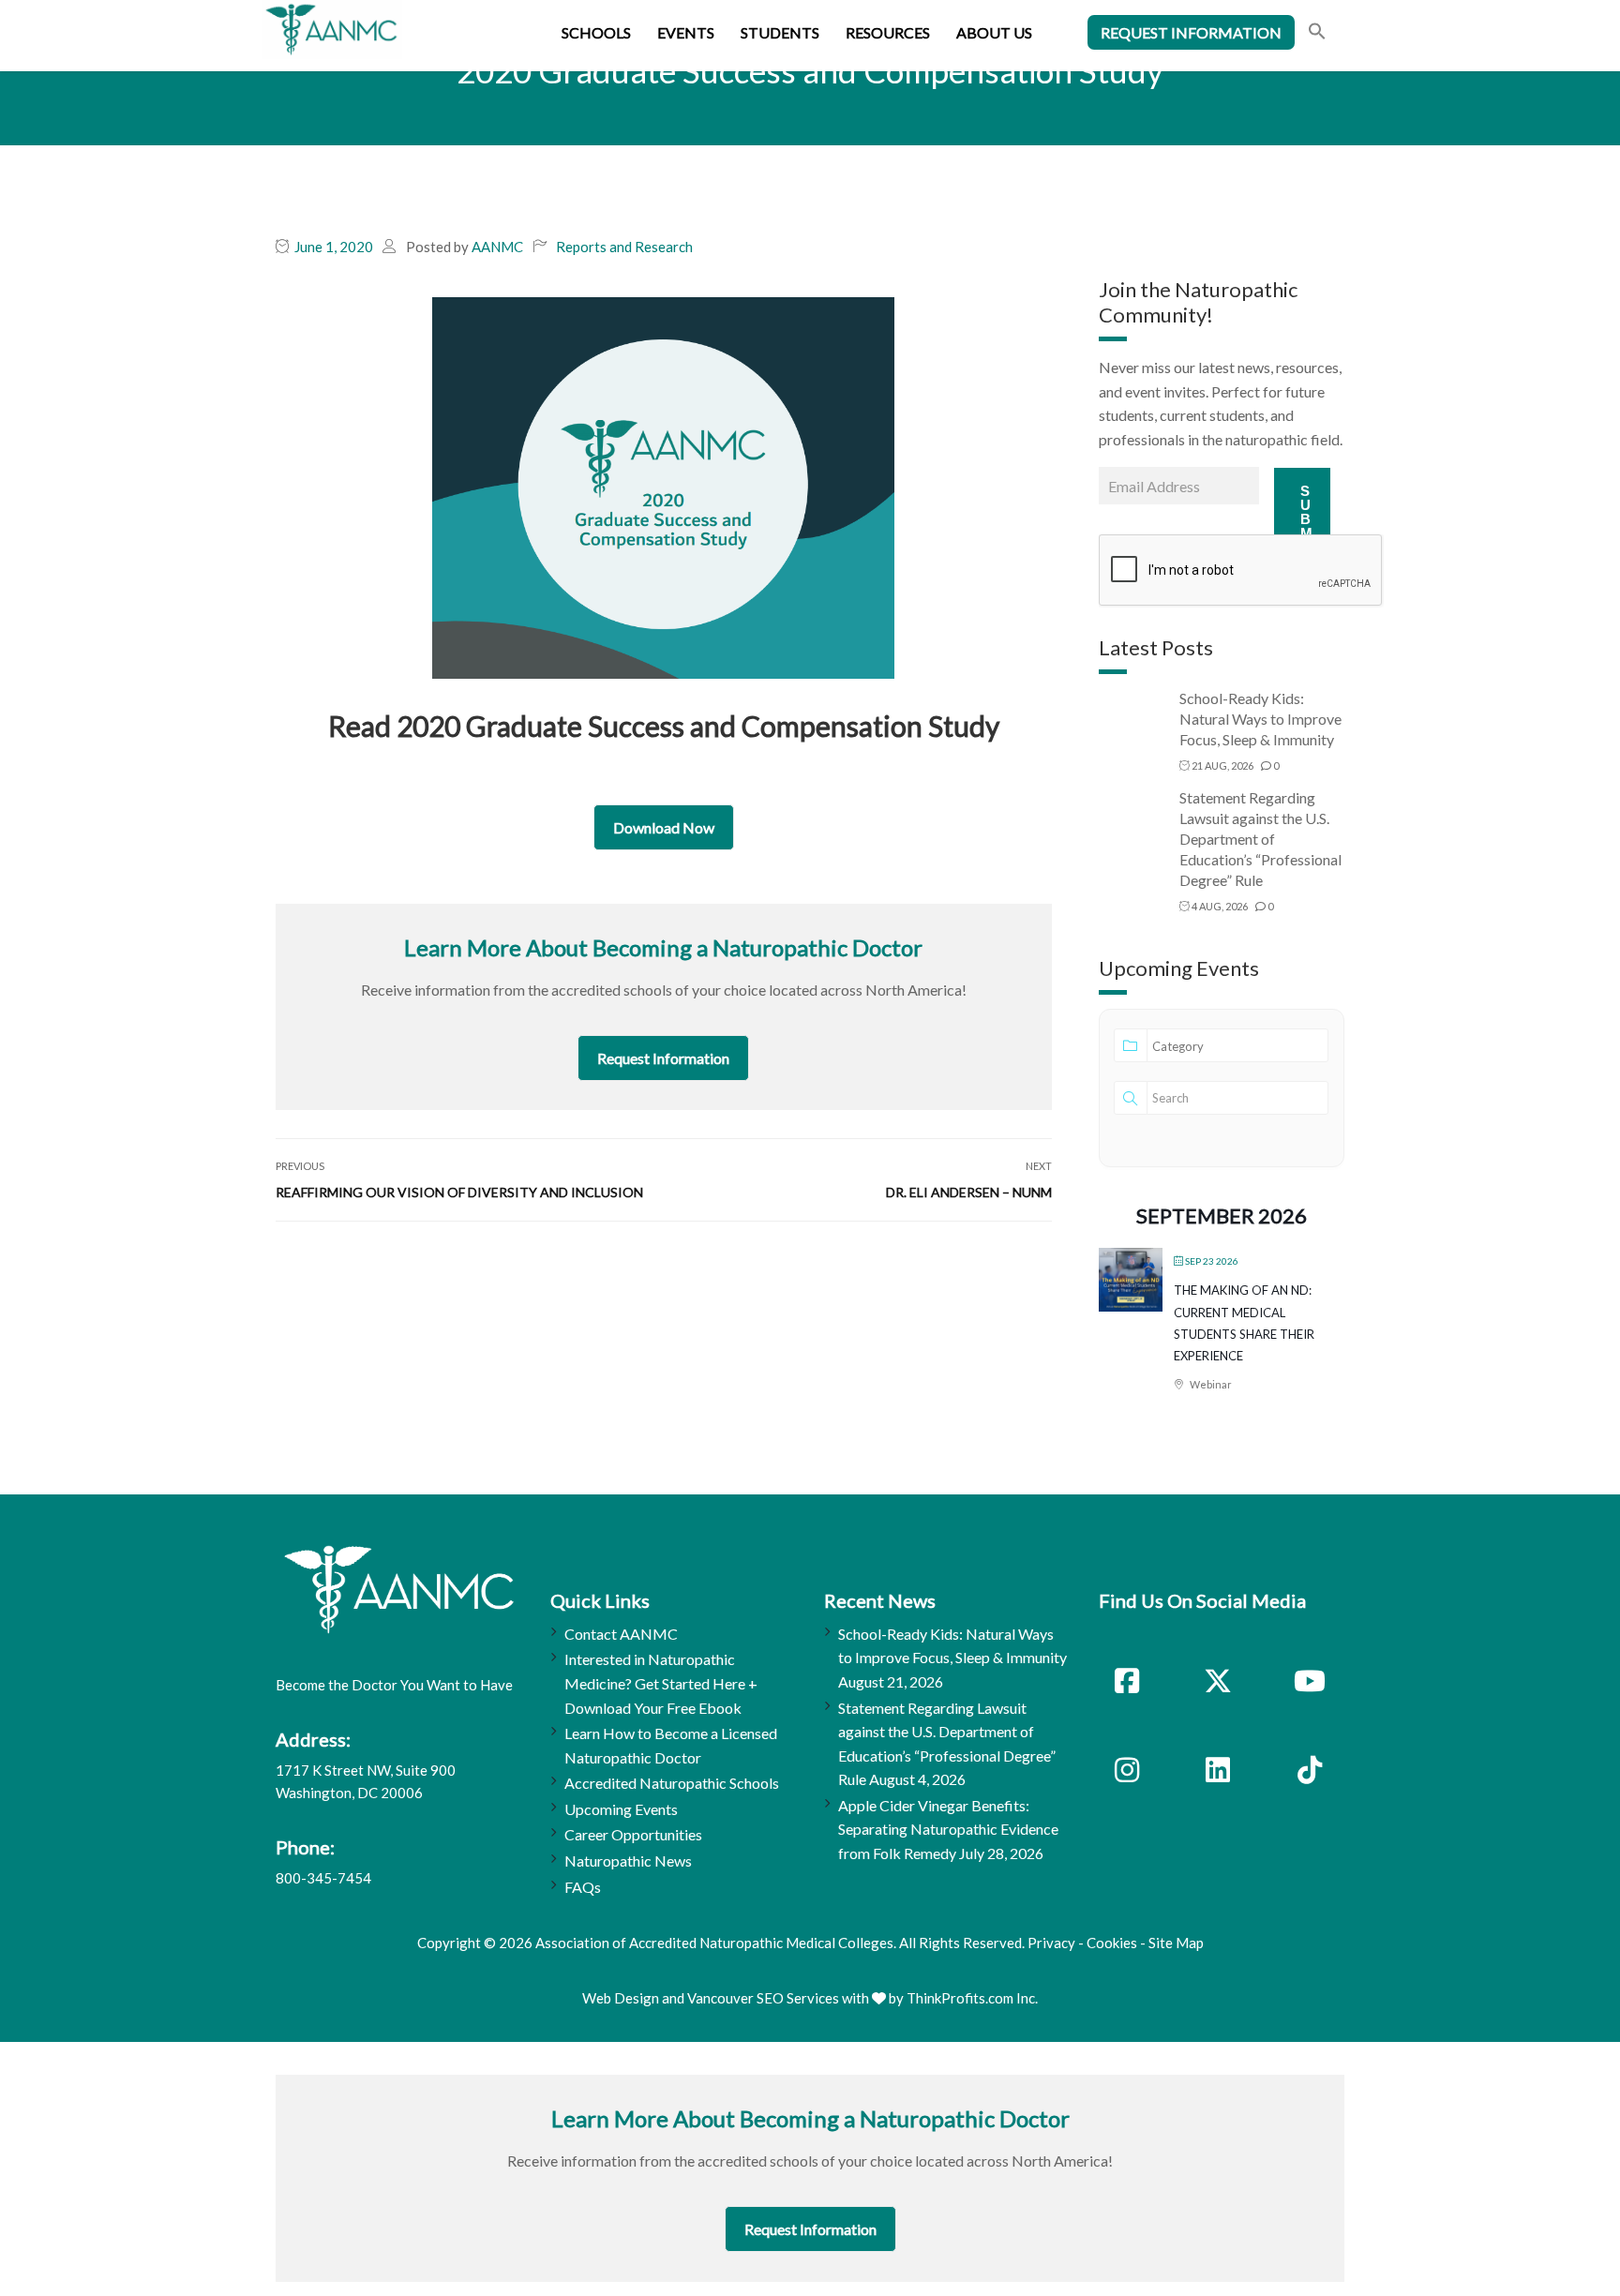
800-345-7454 (323, 1878)
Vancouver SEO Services (763, 1998)
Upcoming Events (621, 1809)
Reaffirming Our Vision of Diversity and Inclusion (459, 1192)
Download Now (664, 827)
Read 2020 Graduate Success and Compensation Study (664, 726)
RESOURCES (888, 32)
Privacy (1051, 1943)
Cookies (1112, 1943)
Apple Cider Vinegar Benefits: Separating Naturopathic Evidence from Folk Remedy (948, 1829)
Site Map (1176, 1943)
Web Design (621, 1998)
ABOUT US (994, 32)
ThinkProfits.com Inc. (972, 1998)
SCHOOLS (596, 32)
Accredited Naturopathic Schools (672, 1783)
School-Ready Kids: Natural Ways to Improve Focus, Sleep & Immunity (1260, 719)
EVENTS (686, 32)
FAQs (583, 1887)
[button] (1317, 33)
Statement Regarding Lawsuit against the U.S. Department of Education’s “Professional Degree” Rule (1260, 839)
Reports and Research (624, 247)
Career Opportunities (633, 1834)
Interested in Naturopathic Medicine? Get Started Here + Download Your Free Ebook (661, 1683)
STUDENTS (780, 32)
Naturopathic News (628, 1861)
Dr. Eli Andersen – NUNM (969, 1192)
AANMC (497, 247)
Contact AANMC (621, 1634)
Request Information (663, 1058)
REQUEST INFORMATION (1191, 32)
